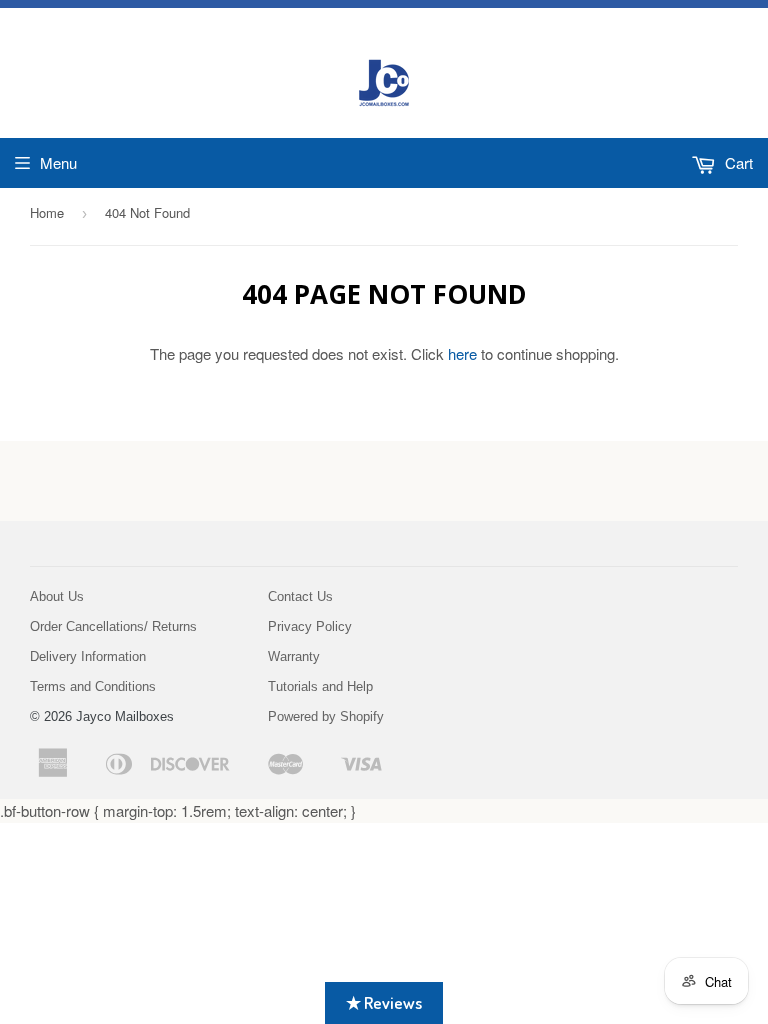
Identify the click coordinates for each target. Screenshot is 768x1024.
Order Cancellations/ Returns (113, 626)
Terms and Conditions (93, 686)
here (462, 353)
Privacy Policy (310, 626)
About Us (57, 596)
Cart (737, 162)
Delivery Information (88, 656)
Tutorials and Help (320, 686)
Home (47, 212)
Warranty (294, 656)
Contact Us (300, 596)
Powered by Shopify (326, 716)
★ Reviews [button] (384, 1002)
